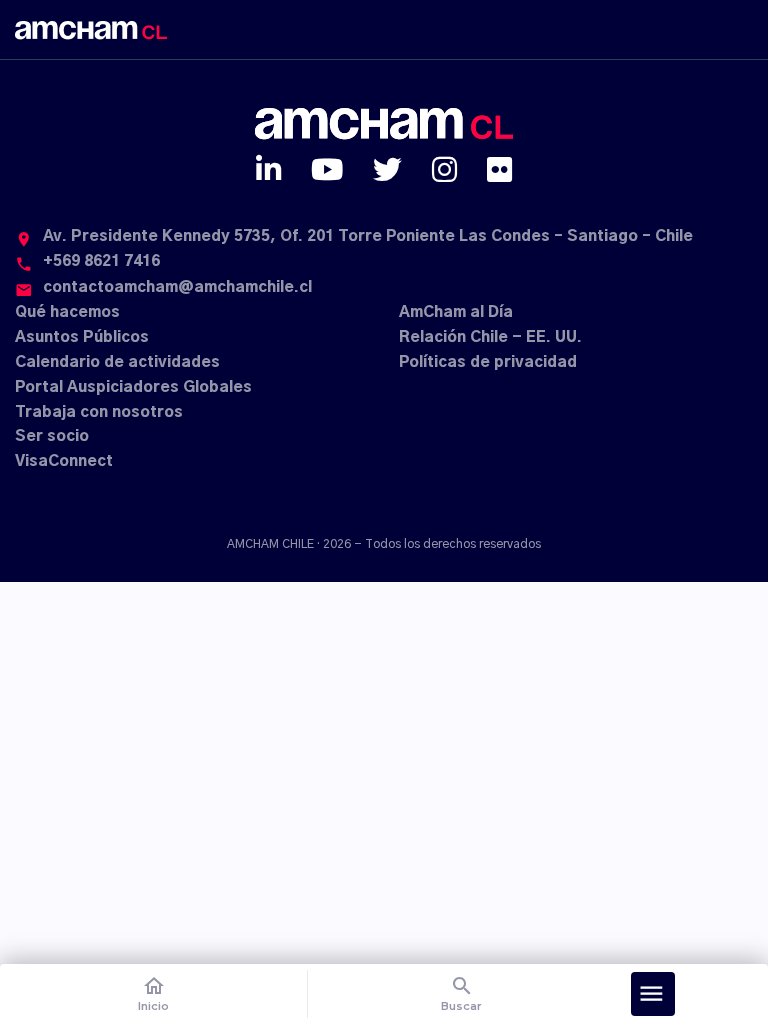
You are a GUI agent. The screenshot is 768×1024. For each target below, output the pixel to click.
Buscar (461, 993)
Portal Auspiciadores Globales (133, 387)
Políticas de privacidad (488, 362)
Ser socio (52, 436)
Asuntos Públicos (82, 337)
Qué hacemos (67, 312)
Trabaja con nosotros (99, 412)
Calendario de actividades (117, 362)
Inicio (153, 993)
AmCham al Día (456, 312)
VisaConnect (64, 461)
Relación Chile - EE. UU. (490, 337)
